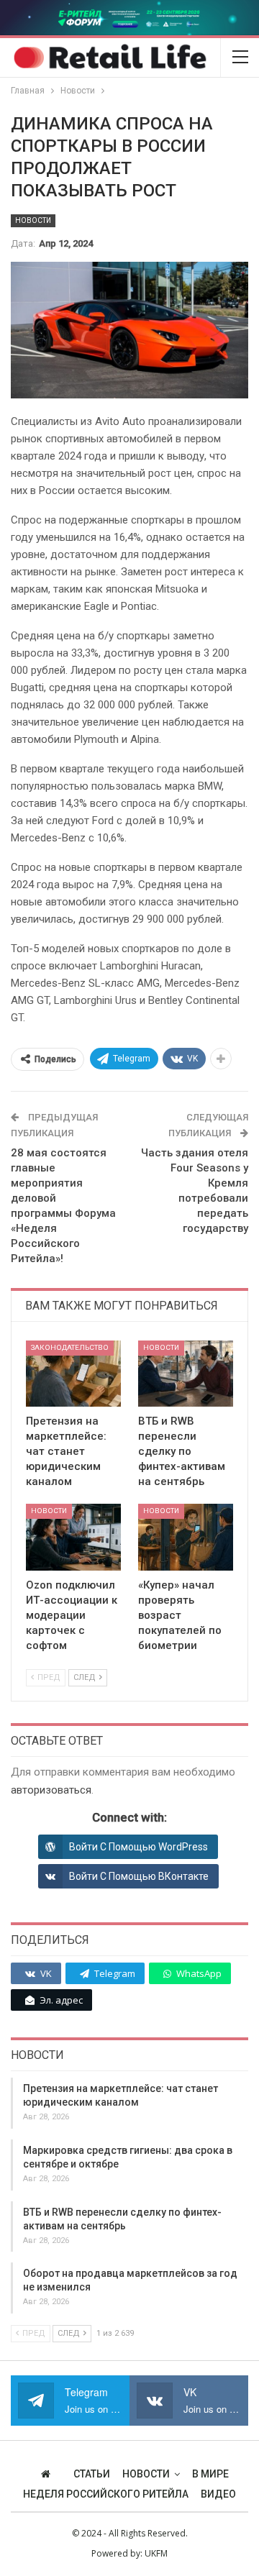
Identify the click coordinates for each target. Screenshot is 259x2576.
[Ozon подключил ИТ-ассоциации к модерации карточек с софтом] (73, 1537)
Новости (33, 220)
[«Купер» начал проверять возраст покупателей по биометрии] (186, 1537)
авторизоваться (51, 1790)
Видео (218, 2494)
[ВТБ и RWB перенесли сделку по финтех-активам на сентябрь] (186, 1374)
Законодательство (70, 1347)
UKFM (156, 2553)
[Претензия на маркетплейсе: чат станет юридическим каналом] (73, 1374)
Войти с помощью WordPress (138, 1847)
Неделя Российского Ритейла (106, 2494)
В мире (210, 2474)
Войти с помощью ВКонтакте (139, 1876)
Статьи (92, 2474)
